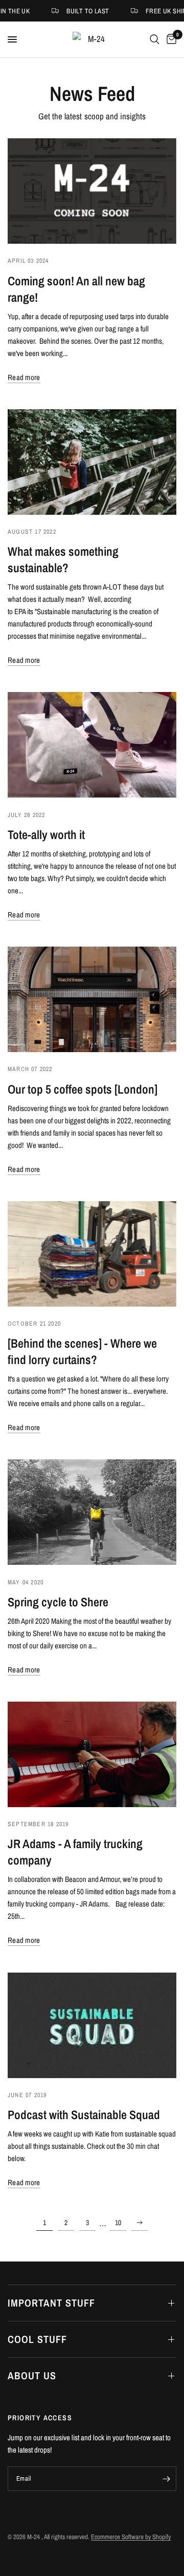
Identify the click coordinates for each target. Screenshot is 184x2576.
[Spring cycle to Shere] (92, 1512)
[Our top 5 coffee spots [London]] (92, 999)
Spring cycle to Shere (58, 1602)
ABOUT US (32, 2375)
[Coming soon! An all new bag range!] (92, 191)
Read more (24, 377)
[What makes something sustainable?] (92, 462)
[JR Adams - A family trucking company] (92, 1754)
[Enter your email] (166, 2479)
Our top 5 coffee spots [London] (83, 1089)
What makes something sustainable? (63, 559)
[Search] (155, 39)
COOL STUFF (37, 2339)
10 (118, 2223)
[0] (170, 39)
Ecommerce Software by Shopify (131, 2537)
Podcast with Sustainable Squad (84, 2114)
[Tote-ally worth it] (92, 745)
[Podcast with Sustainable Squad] (92, 2025)
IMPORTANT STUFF (51, 2303)
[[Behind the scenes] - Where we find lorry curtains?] (92, 1254)
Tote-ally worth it (46, 834)
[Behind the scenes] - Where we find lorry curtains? (82, 1351)
